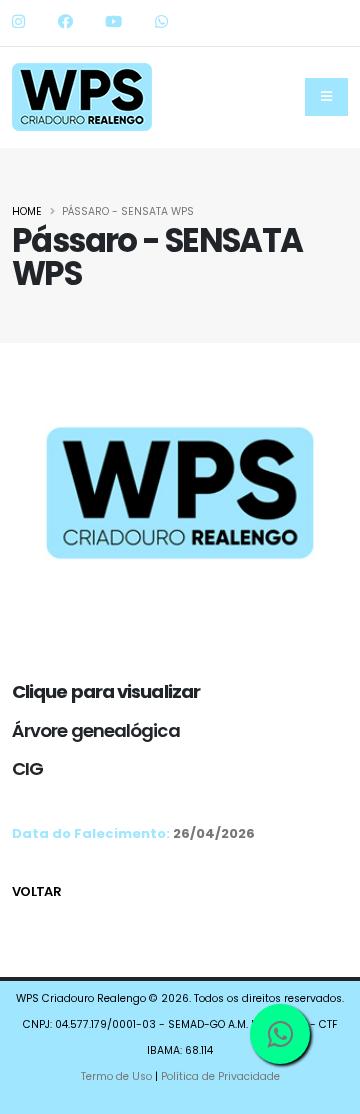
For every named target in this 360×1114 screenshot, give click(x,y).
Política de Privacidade (220, 1076)
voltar (36, 891)
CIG (27, 768)
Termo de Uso (116, 1076)
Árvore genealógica (96, 730)
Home (27, 211)
